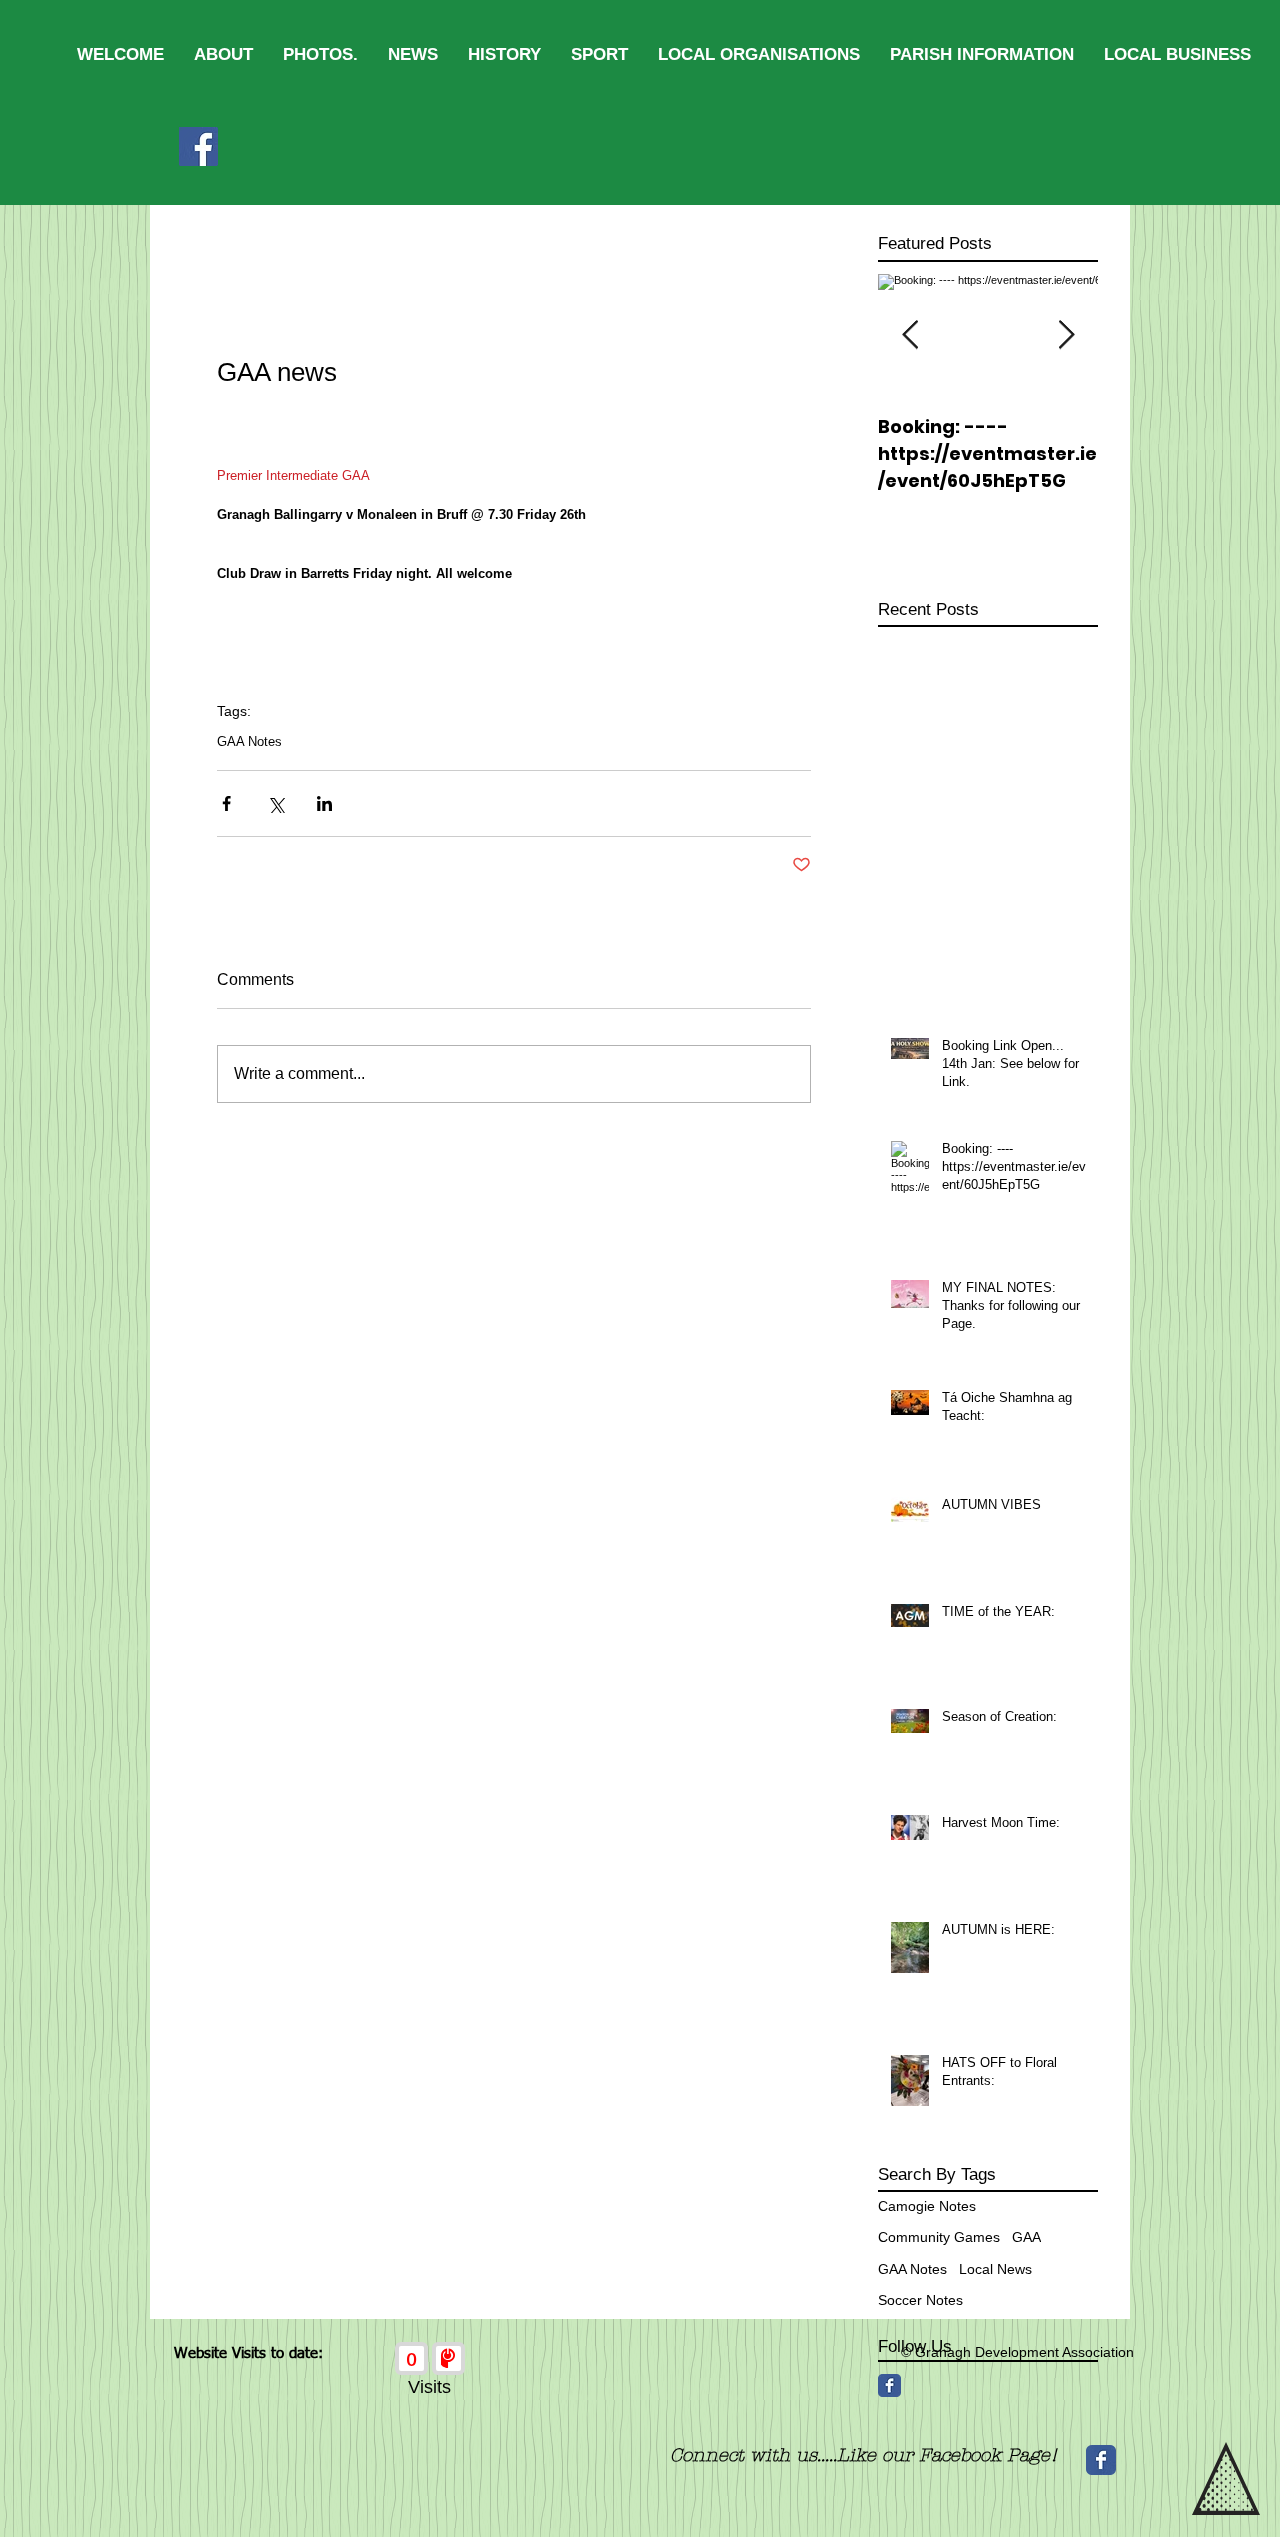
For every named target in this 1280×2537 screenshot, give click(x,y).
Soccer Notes (920, 2300)
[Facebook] (198, 146)
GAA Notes (249, 741)
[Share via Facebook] (226, 803)
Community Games (939, 2237)
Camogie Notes (927, 2206)
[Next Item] (1066, 335)
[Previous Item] (910, 335)
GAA (1026, 2237)
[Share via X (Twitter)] (275, 803)
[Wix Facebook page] (1101, 2460)
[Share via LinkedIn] (324, 803)
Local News (995, 2269)
